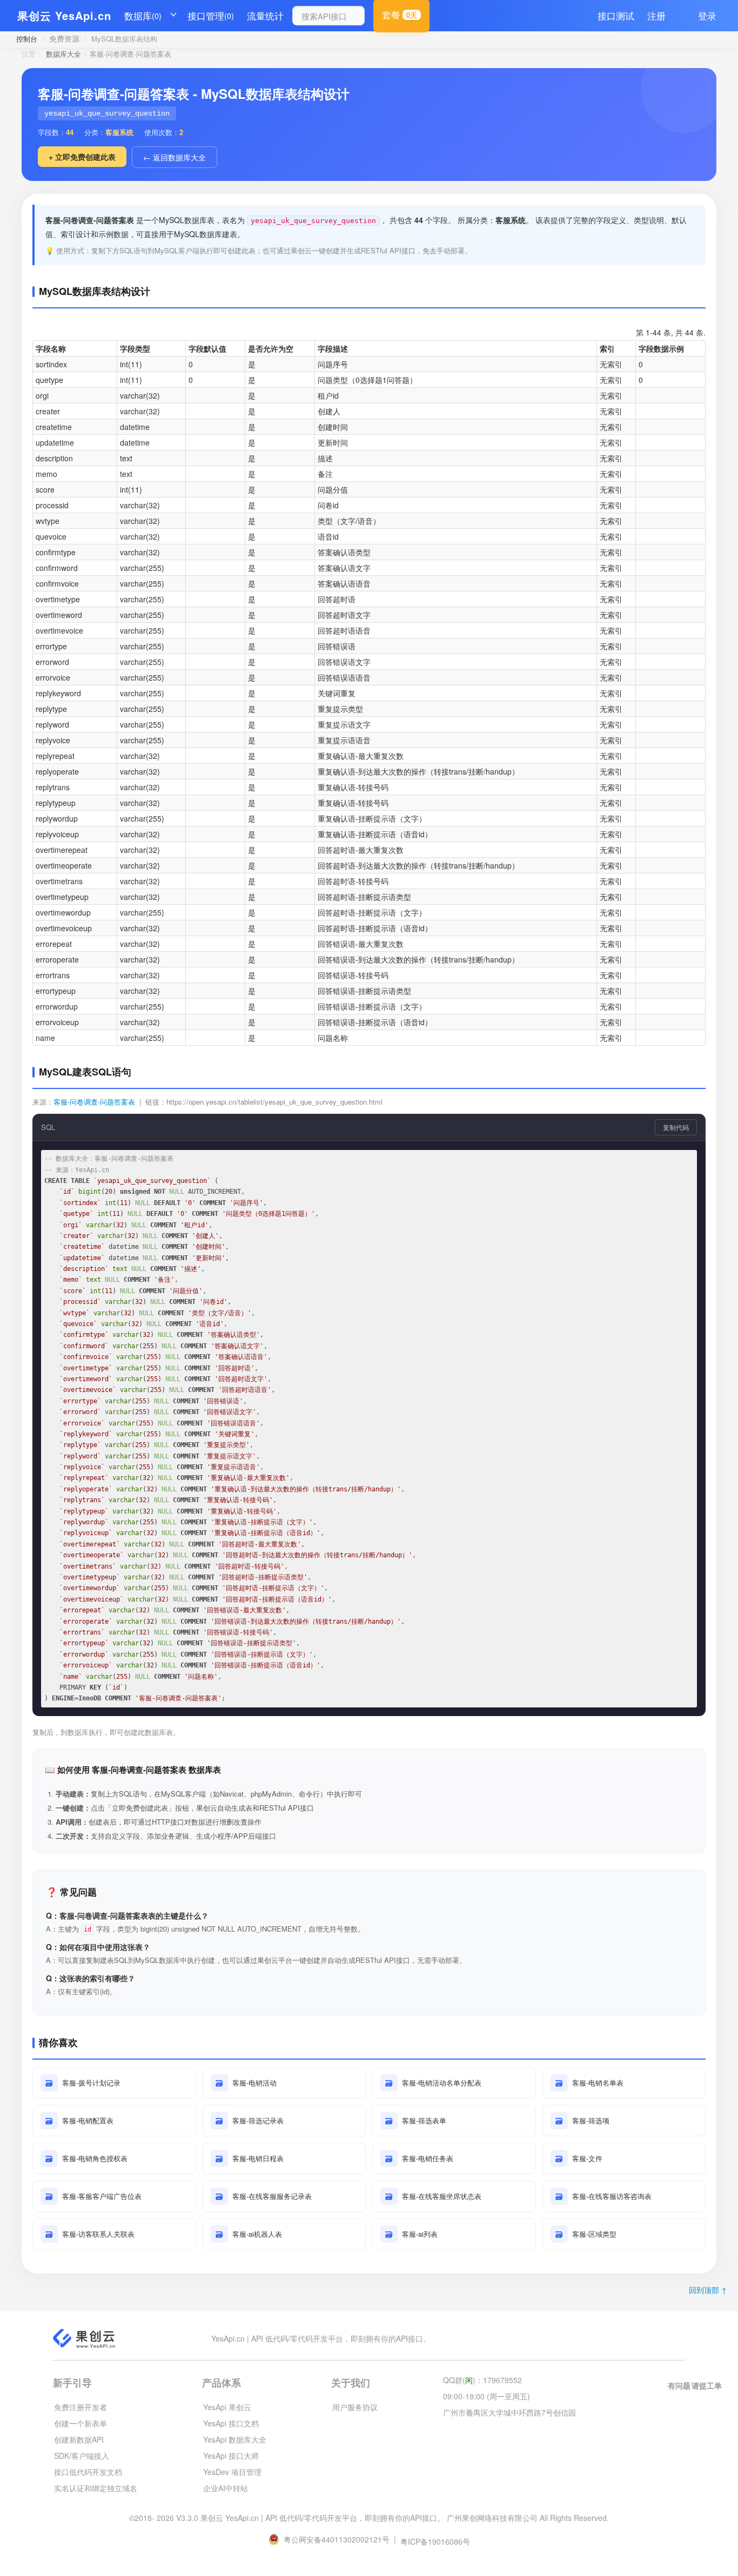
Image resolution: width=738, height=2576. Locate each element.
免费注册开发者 (80, 2407)
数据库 (143, 15)
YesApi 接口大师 (231, 2456)
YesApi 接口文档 (231, 2423)
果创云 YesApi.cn (64, 15)
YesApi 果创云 (227, 2407)
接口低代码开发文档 (88, 2472)
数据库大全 (63, 54)
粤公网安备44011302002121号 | (341, 2539)
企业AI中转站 (226, 2488)
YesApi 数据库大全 (235, 2439)
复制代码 (676, 1127)
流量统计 (265, 15)
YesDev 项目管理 (232, 2472)
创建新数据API (79, 2439)
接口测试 (616, 15)
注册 (656, 15)
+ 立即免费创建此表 (82, 157)
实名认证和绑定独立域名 (96, 2488)
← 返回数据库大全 (175, 157)
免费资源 (64, 38)
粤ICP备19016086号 (435, 2541)
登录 (707, 15)
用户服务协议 (355, 2407)
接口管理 (211, 15)
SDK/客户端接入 (82, 2456)
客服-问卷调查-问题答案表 (94, 1102)
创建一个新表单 (80, 2423)
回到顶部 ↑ (708, 2290)
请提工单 (707, 2385)
